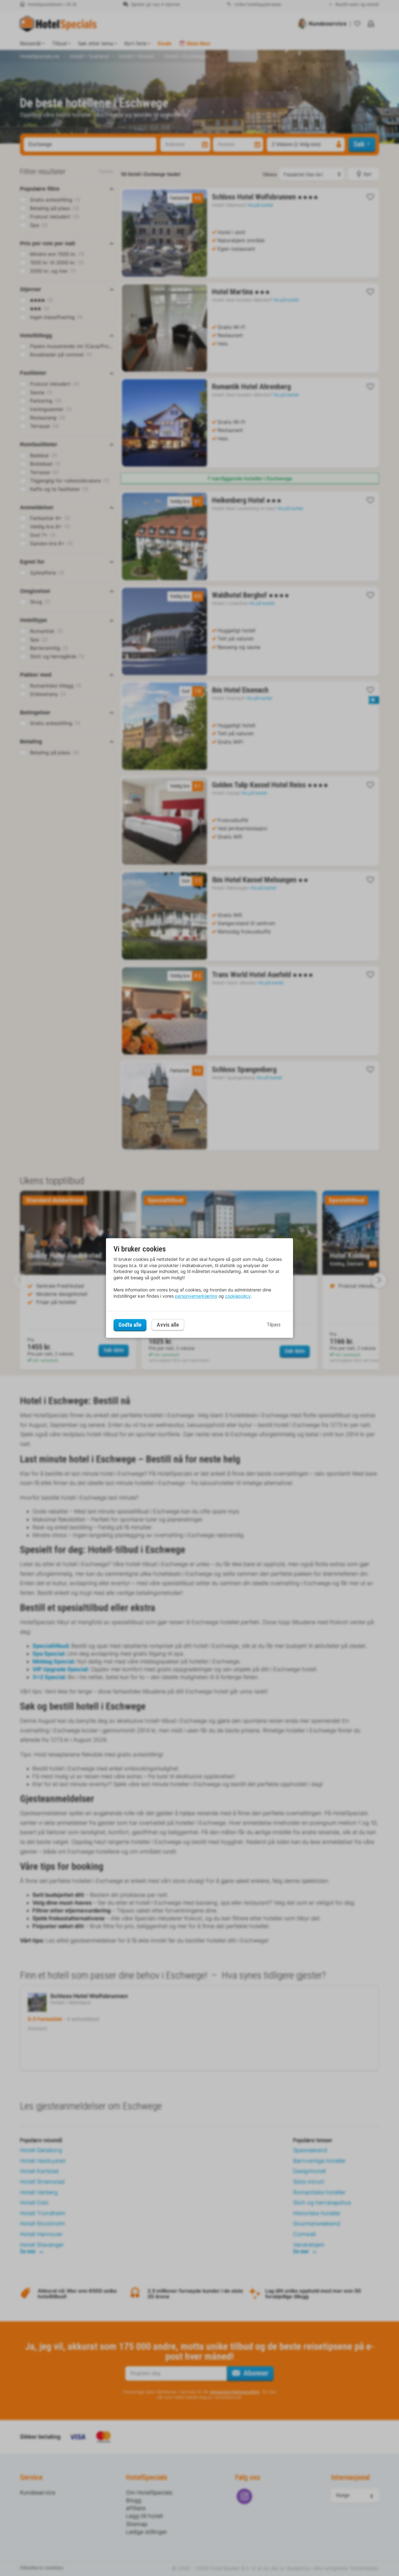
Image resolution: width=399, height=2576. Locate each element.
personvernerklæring (196, 1296)
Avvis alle (168, 1325)
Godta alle (130, 1325)
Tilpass (274, 1325)
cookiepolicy (238, 1296)
